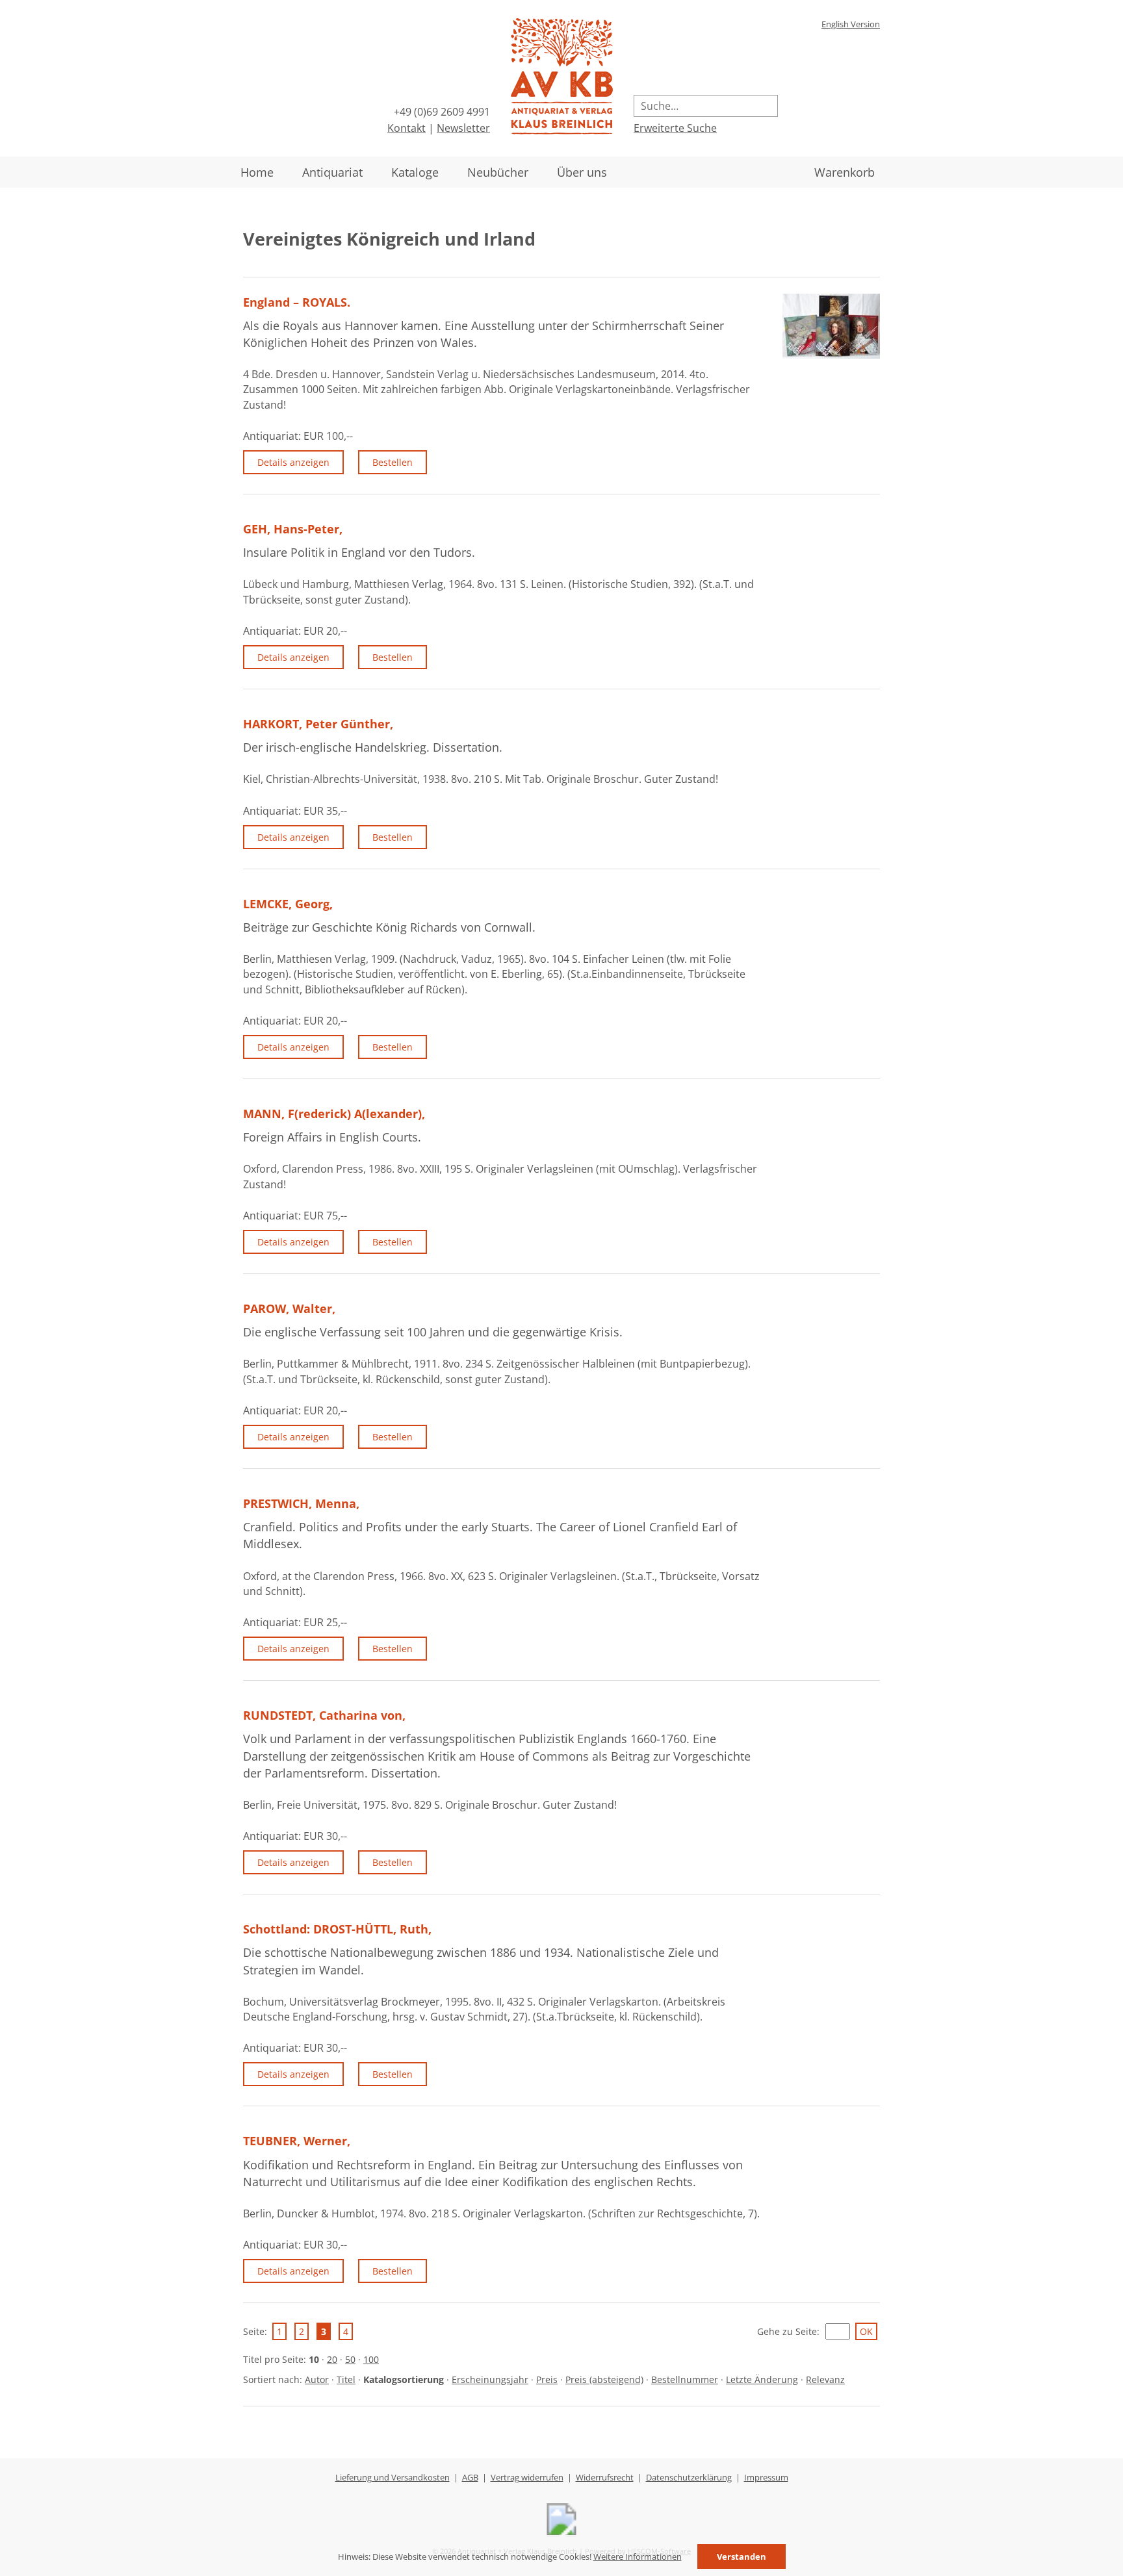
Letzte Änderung (762, 2379)
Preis (547, 2379)
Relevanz (825, 2379)
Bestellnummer (685, 2379)
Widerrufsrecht (605, 2477)
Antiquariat (332, 172)
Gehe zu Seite (787, 2331)
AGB (470, 2477)
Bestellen (393, 462)
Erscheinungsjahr (490, 2379)
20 (332, 2359)
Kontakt (407, 128)
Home (257, 172)
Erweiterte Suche (675, 128)
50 (350, 2359)
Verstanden (742, 2557)
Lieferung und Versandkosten (393, 2477)
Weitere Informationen (638, 2557)
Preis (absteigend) (604, 2379)
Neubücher (498, 172)
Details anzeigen (293, 462)
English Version (851, 24)
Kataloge (415, 172)
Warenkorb (845, 172)
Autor (317, 2379)
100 (371, 2359)
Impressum (766, 2477)
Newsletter (463, 128)
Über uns (582, 172)
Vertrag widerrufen (527, 2477)
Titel (346, 2379)
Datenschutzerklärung (689, 2477)
